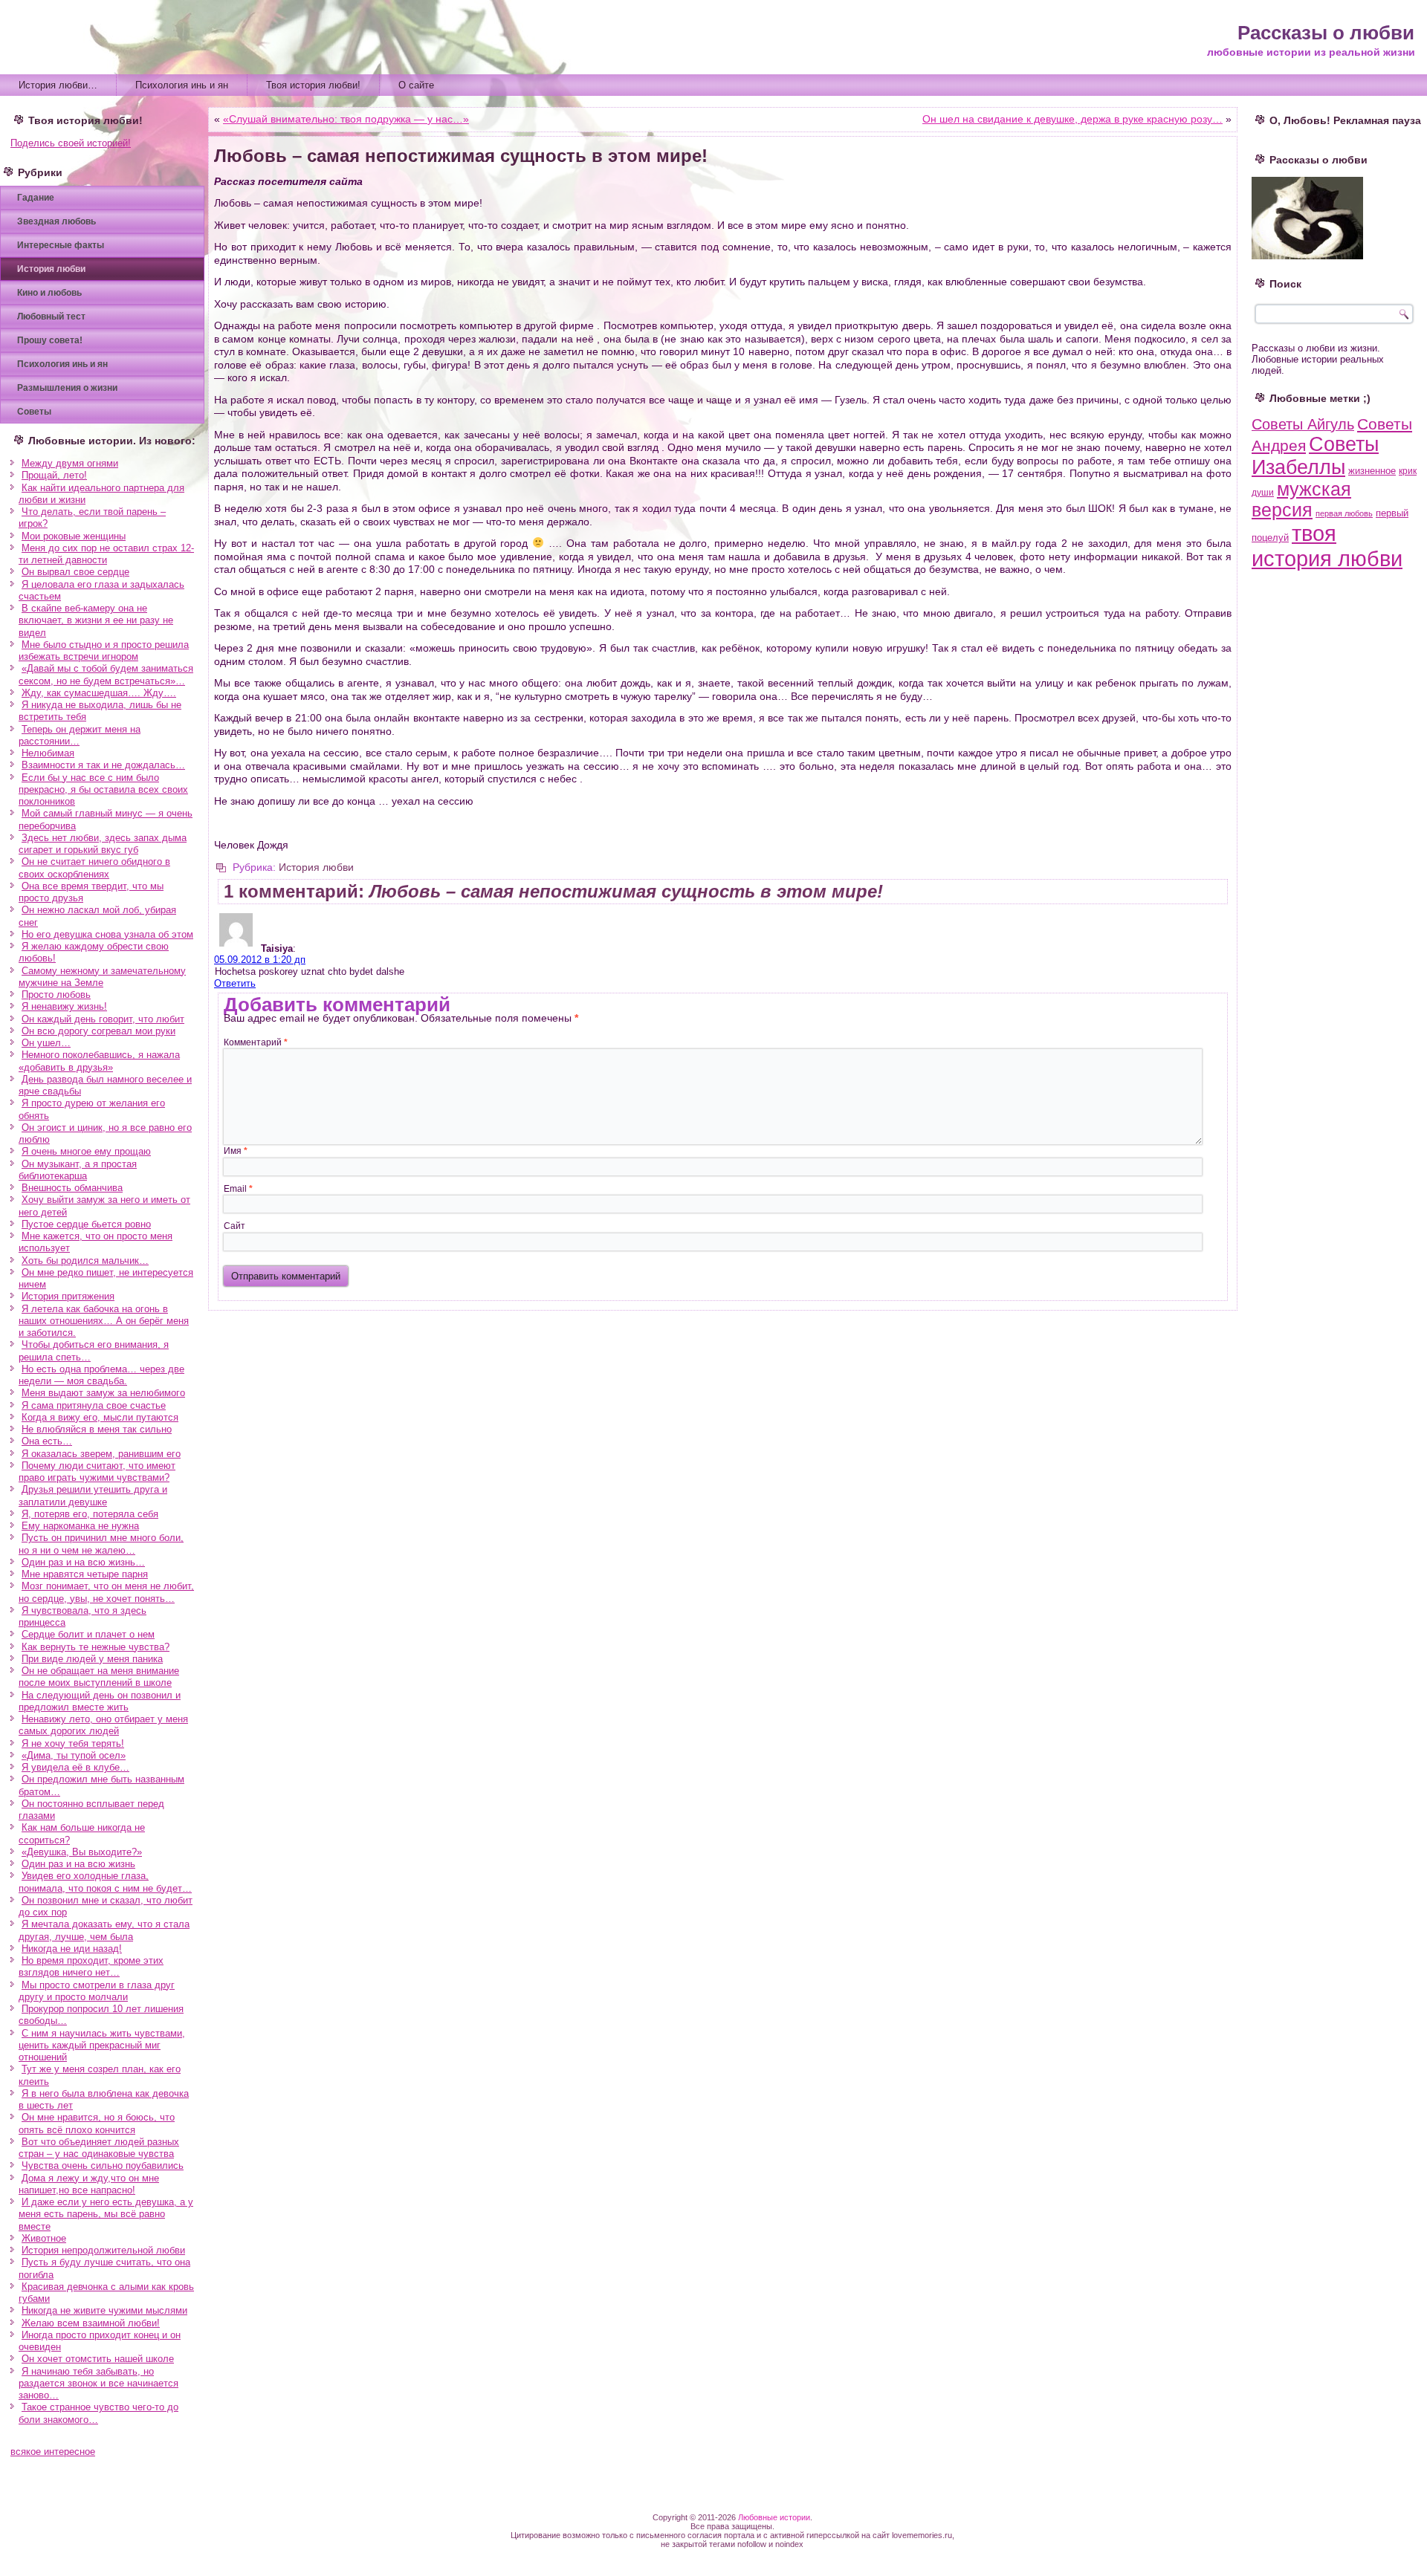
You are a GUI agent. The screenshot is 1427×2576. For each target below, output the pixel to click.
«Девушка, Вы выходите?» (82, 1852)
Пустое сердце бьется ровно (86, 1224)
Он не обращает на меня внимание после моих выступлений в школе (99, 1677)
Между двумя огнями (70, 463)
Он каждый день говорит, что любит (103, 1019)
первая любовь (1344, 513)
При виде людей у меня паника (92, 1659)
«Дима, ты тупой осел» (74, 1755)
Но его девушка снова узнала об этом (107, 934)
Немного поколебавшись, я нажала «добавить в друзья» (99, 1061)
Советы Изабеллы (1315, 456)
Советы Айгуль (1303, 424)
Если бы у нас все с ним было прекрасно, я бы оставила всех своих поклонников (103, 790)
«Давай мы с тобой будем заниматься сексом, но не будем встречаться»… (106, 674)
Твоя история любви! (313, 85)
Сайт (234, 1226)
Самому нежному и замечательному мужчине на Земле (102, 977)
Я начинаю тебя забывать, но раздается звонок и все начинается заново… (98, 2384)
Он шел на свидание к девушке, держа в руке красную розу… (1072, 119)
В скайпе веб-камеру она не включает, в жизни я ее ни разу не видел (96, 620)
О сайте (416, 85)
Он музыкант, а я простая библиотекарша (78, 1170)
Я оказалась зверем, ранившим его (101, 1454)
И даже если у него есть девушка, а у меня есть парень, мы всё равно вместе (106, 2214)
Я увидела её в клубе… (75, 1767)
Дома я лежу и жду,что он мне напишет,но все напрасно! (89, 2184)
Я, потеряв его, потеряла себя (90, 1514)
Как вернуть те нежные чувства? (96, 1647)
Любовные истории (774, 2517)
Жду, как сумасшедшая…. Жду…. (99, 693)
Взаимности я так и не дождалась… (103, 765)
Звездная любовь (56, 221)
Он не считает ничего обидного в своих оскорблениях (94, 867)
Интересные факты (61, 245)
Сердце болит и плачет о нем (88, 1634)
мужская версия (1301, 500)
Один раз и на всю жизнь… (83, 1562)
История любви (51, 269)
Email (238, 1189)
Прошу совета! (50, 340)
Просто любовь (56, 995)
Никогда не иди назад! (72, 1949)
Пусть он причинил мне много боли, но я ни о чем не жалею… (101, 1544)
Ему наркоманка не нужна (80, 1526)
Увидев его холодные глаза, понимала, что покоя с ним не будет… (105, 1882)
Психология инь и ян (182, 85)
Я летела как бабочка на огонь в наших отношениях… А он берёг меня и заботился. (104, 1321)
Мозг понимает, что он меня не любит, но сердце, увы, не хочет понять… (106, 1592)
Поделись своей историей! (71, 143)
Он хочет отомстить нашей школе (98, 2359)
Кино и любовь (49, 293)
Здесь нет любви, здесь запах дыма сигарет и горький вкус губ (103, 844)
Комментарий (256, 1042)
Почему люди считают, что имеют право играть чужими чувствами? (97, 1472)
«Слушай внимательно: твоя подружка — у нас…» (346, 119)
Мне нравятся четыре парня (85, 1574)
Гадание (36, 198)
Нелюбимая (48, 753)
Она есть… (47, 1441)
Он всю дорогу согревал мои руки (98, 1031)
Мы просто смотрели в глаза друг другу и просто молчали (97, 1991)
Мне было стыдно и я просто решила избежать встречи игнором (104, 651)
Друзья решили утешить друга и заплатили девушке (93, 1495)
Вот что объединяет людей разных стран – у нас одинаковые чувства (99, 2148)
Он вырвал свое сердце (75, 572)
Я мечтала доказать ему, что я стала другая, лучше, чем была (104, 1930)
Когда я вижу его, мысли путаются (100, 1417)
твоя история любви (1327, 546)
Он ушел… (46, 1043)
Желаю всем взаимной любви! (91, 2323)
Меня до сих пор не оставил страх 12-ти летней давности (106, 554)
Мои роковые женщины (74, 536)
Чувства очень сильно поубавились (103, 2165)
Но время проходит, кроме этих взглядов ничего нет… (91, 1966)
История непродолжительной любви (103, 2250)
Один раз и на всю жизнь (78, 1864)
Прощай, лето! (54, 475)
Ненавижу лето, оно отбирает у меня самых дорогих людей (103, 1725)
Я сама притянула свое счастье (94, 1405)
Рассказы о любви (1326, 33)
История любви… (58, 85)
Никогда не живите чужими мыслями (104, 2310)
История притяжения (68, 1296)
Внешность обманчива (72, 1188)
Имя (236, 1151)
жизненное (1372, 471)
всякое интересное (53, 2452)
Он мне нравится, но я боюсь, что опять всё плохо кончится (97, 2123)
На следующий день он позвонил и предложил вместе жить (100, 1701)
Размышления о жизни (67, 388)
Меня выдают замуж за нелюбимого (103, 1393)
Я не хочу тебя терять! (73, 1743)
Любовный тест (51, 317)
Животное (44, 2238)
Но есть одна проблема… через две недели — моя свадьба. (101, 1375)
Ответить (235, 983)
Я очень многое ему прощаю (86, 1151)
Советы (34, 412)
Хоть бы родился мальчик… (85, 1261)
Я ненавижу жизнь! (64, 1006)
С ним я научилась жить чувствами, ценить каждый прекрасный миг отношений (102, 2045)
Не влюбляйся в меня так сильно (97, 1429)
